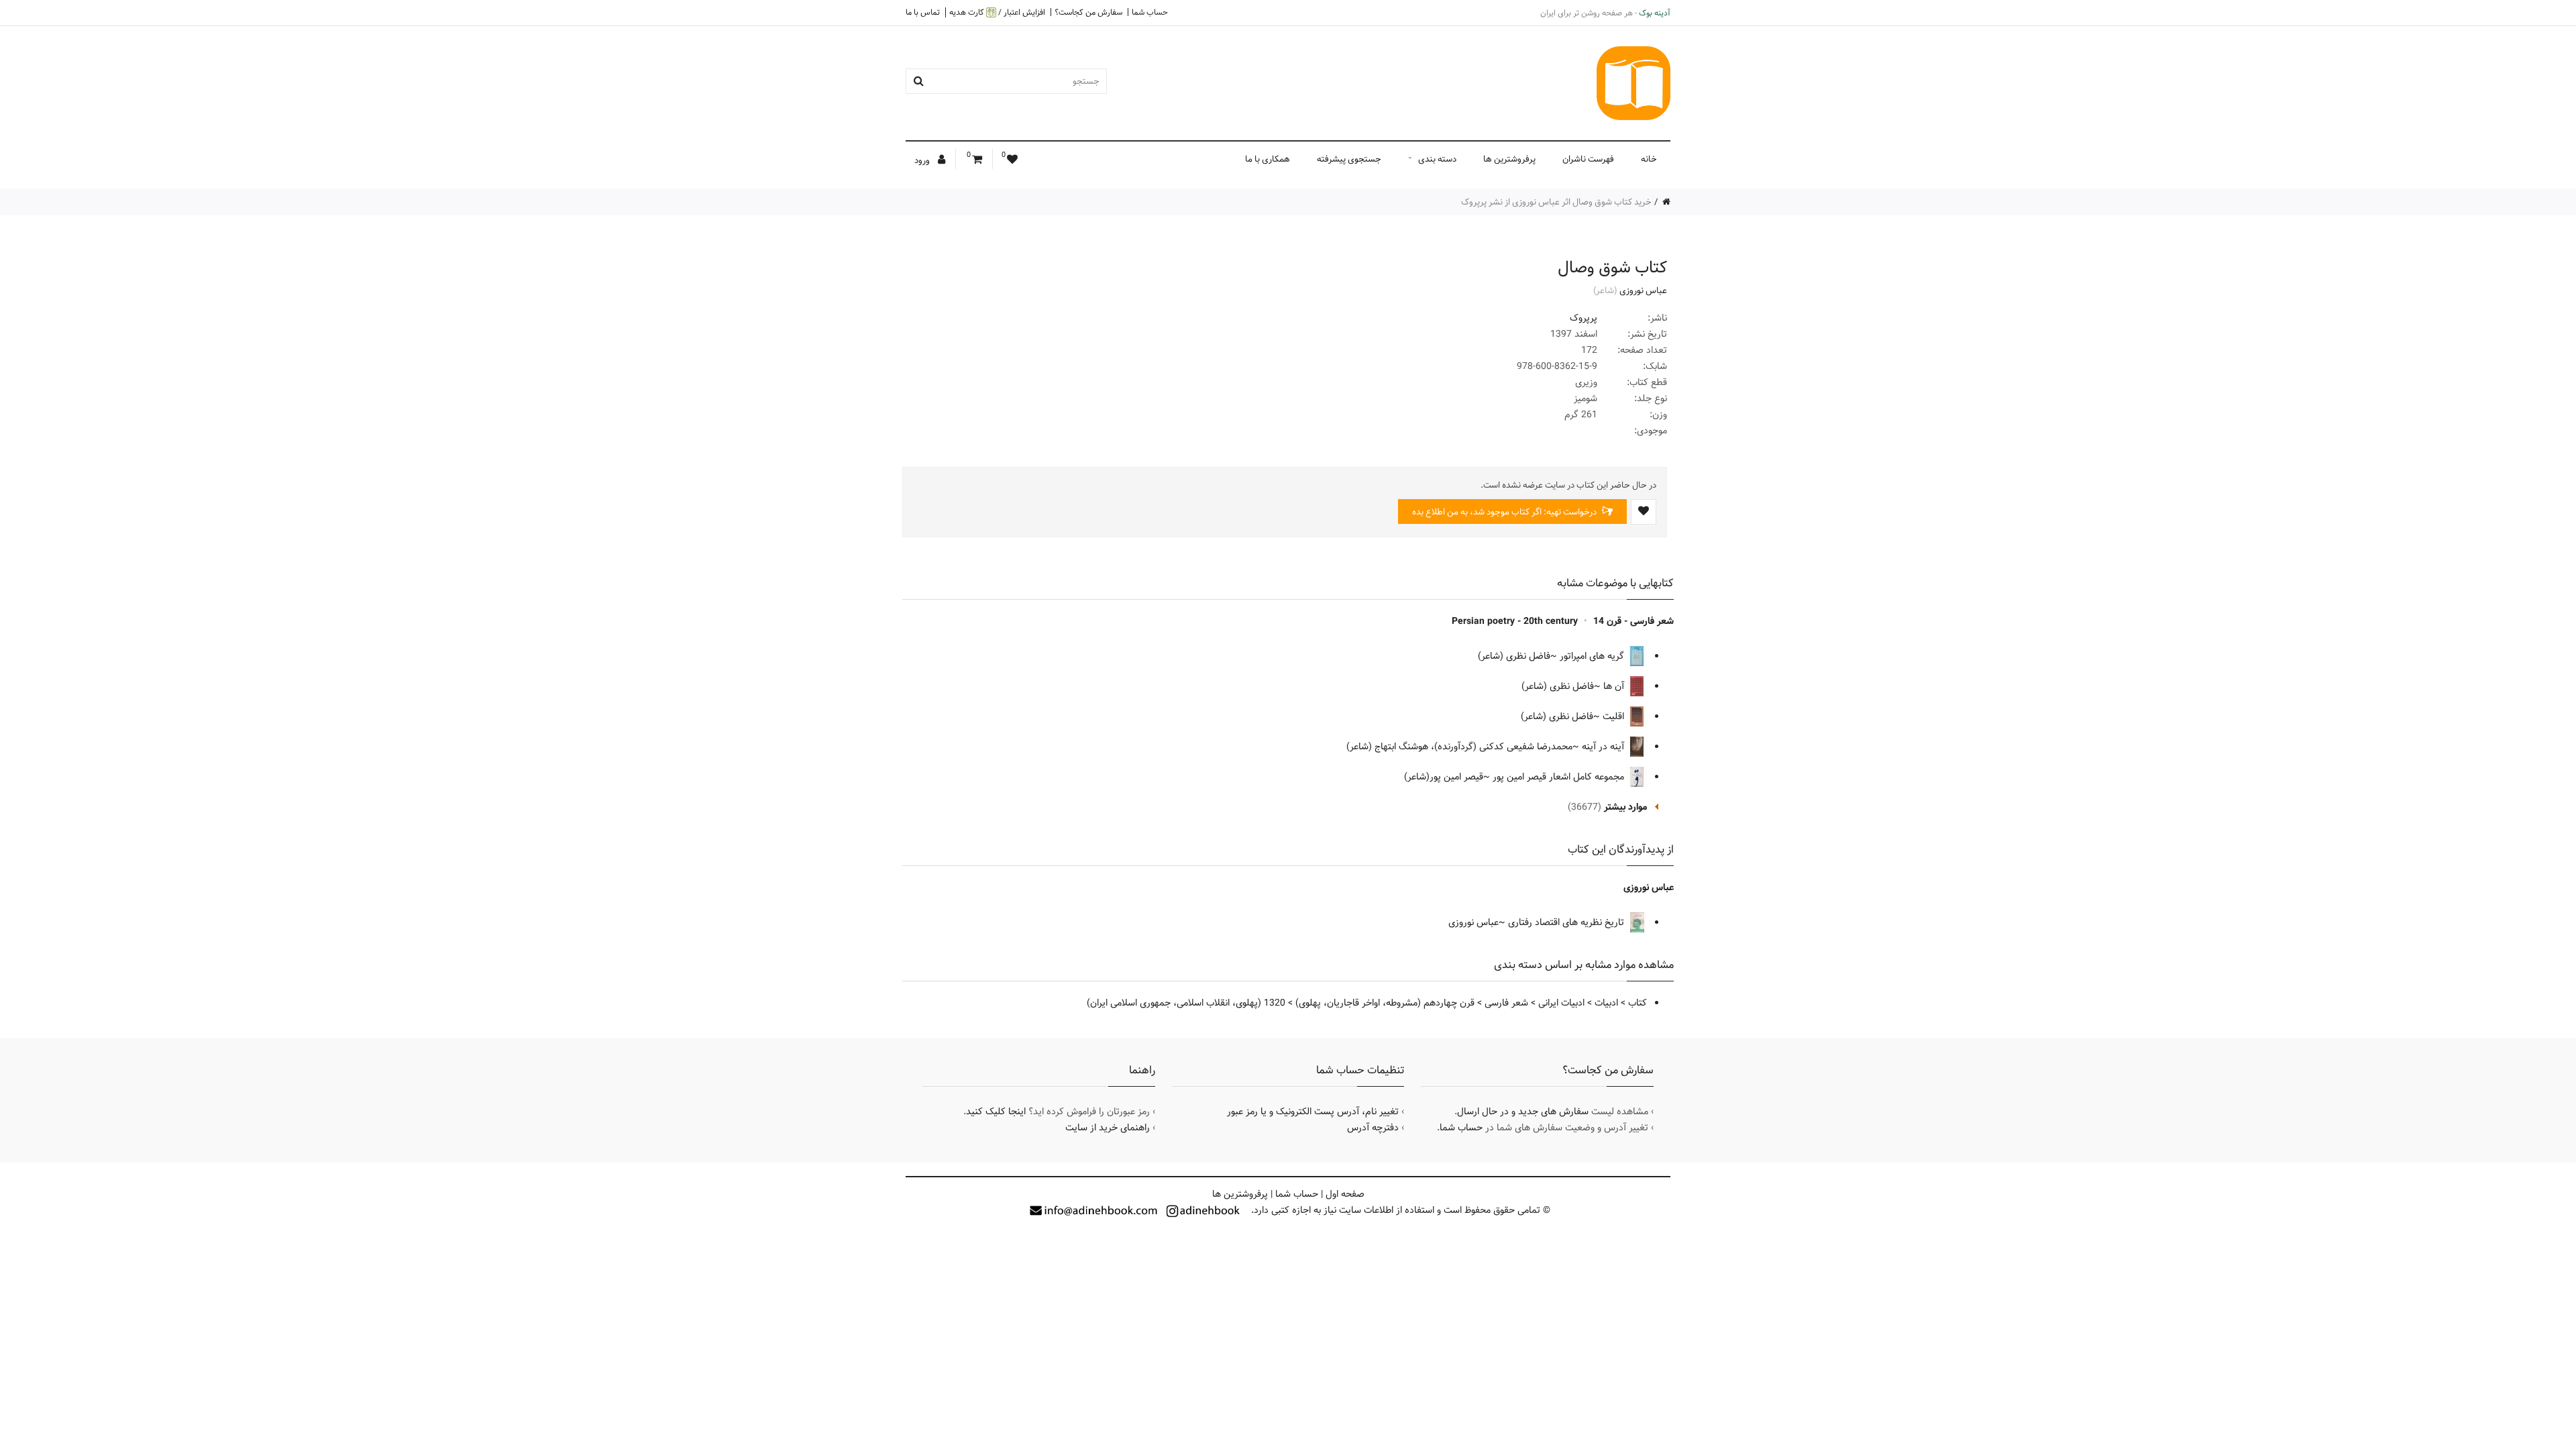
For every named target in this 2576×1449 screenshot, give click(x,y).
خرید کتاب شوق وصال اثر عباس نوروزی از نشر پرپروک (1556, 202)
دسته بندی (1437, 159)
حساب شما (1150, 12)
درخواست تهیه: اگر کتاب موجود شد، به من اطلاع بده (1505, 512)
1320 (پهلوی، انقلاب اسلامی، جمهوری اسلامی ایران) (1186, 1003)
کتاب (1638, 1003)
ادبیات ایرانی (1561, 1003)
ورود (923, 160)
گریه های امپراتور (1593, 656)
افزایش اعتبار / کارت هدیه (997, 12)
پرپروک (1584, 318)
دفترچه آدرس (1373, 1128)
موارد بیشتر (1625, 807)
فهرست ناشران (1588, 159)
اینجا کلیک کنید (996, 1112)
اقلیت (1615, 716)
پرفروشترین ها (1509, 159)
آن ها (1615, 686)
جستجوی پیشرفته (1349, 159)
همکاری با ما (1268, 159)
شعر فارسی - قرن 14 (1633, 621)
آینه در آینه (1604, 747)
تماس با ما (923, 12)
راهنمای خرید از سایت (1108, 1128)
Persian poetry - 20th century (1515, 621)
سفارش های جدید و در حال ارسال (1523, 1112)
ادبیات (1606, 1003)
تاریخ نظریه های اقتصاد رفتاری (1567, 922)
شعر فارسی (1506, 1003)
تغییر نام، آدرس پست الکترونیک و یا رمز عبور (1313, 1112)
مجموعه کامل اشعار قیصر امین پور (1560, 777)
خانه (1649, 159)
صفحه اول (1345, 1194)
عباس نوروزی (1643, 290)
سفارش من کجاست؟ (1088, 12)
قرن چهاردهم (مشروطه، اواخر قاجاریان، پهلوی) (1385, 1003)
